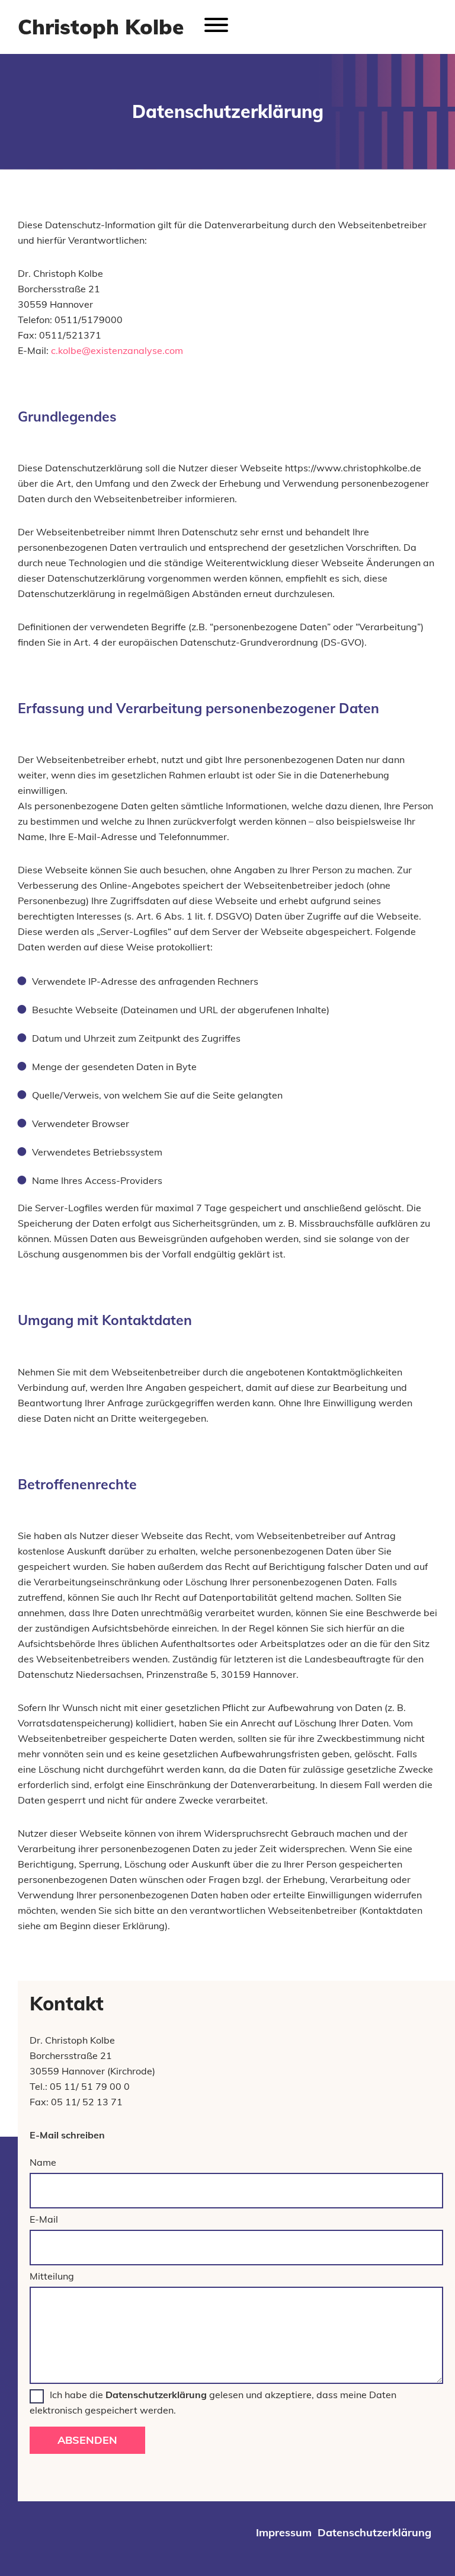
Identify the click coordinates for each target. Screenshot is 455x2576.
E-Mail (44, 2219)
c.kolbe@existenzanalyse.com (117, 350)
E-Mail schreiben (67, 2135)
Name (43, 2162)
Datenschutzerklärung (156, 2395)
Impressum (284, 2532)
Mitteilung (52, 2276)
